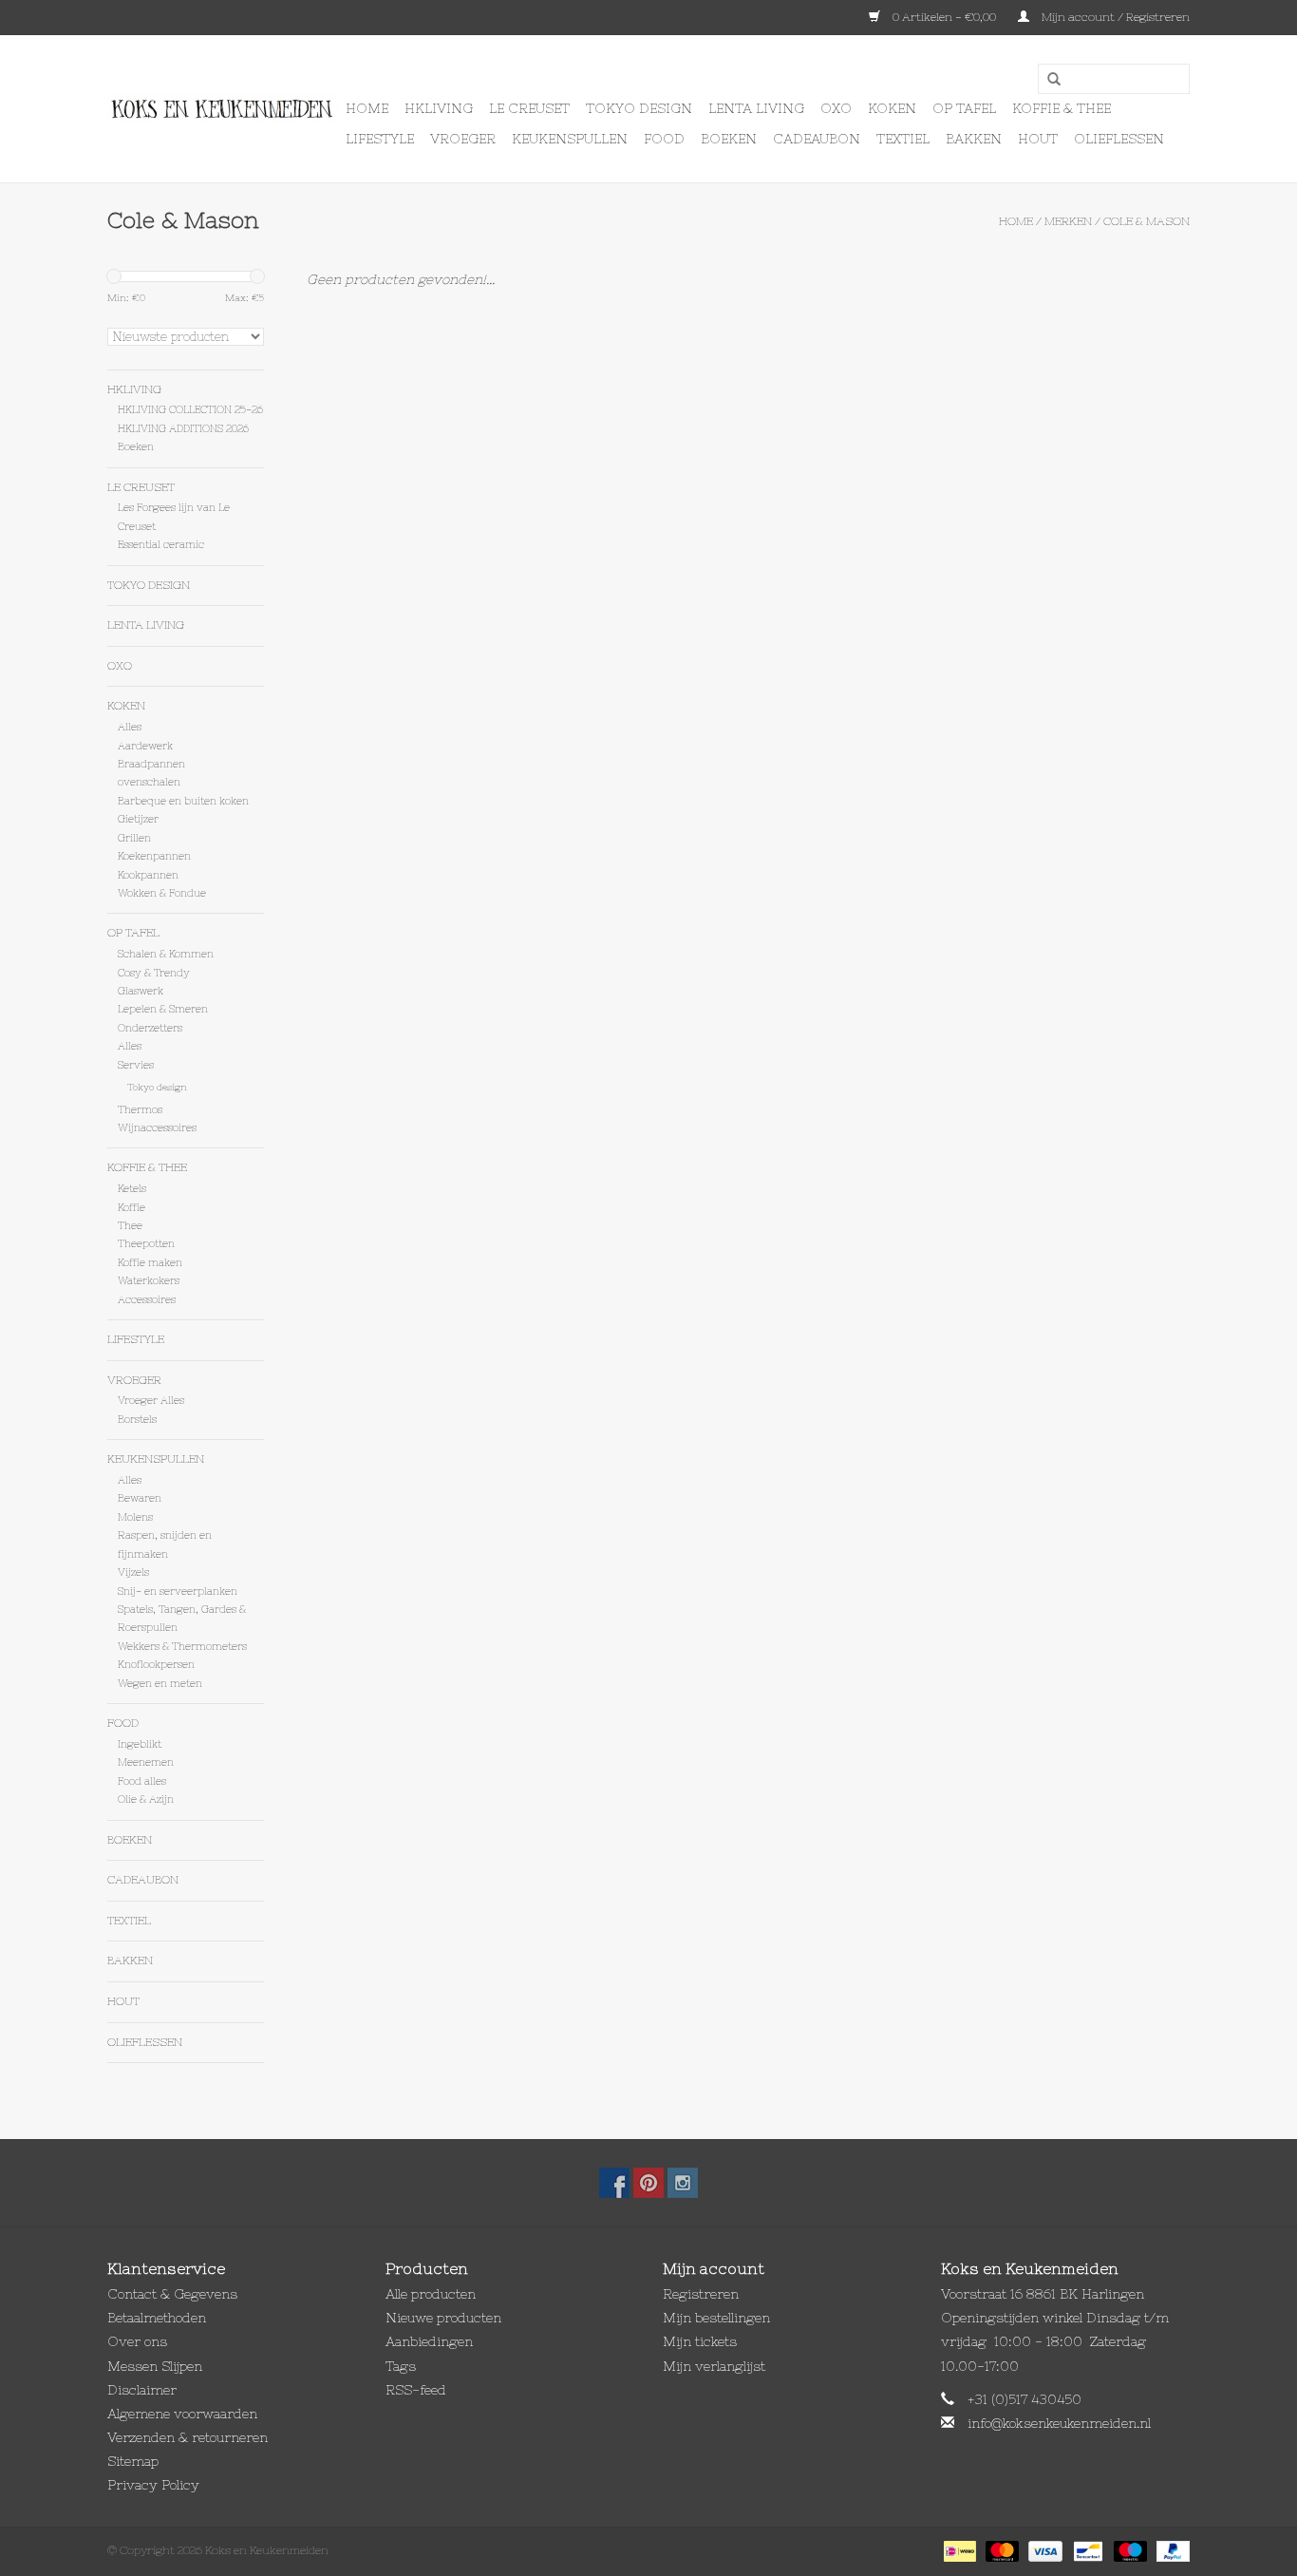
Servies (136, 1065)
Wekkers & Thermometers (182, 1646)
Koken (892, 108)
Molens (135, 1517)
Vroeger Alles (151, 1400)
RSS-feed (416, 2390)
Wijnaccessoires (157, 1127)
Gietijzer (138, 819)
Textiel (903, 139)
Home (367, 108)
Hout (1038, 139)
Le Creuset (529, 108)
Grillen (134, 838)
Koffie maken (150, 1262)
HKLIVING (439, 108)
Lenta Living (756, 108)
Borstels (137, 1419)
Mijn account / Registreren (1114, 17)
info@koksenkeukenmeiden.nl (1059, 2423)
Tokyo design (639, 108)
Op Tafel (964, 108)
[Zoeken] (1047, 80)
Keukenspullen (570, 139)
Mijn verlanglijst (714, 2366)
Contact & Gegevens (172, 2294)
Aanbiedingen (429, 2341)
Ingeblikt (140, 1744)
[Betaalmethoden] (958, 2550)
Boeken (729, 139)
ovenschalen (149, 782)
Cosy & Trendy (154, 973)
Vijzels (133, 1572)
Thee (130, 1225)
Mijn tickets (700, 2341)
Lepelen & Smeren (163, 1009)
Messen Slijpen (155, 2366)
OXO (836, 108)
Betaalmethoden (157, 2318)
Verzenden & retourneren (188, 2437)
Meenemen (146, 1762)
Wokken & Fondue (162, 893)
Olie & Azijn (146, 1799)
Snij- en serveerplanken (178, 1591)
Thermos (140, 1109)
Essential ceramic (161, 544)
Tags (401, 2366)
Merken (1068, 221)
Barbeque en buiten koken (183, 801)
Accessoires (147, 1299)
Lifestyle (380, 139)
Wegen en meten (160, 1683)
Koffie (132, 1207)
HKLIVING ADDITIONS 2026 (183, 428)
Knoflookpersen (156, 1664)
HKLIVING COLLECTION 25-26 (190, 409)
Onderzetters (150, 1028)
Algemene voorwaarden (182, 2414)
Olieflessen (1119, 139)
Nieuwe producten (443, 2318)
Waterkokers (149, 1280)
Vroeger (463, 139)
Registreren (701, 2294)
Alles (130, 727)
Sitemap (133, 2461)
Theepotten (146, 1243)
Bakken (974, 139)
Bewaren (140, 1498)
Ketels (132, 1188)
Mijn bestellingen (716, 2318)
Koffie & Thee (1062, 108)
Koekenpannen (154, 856)
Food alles (142, 1781)
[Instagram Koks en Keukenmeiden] (683, 2183)
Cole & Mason (1147, 221)
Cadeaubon (817, 139)
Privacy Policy (153, 2485)
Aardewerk (145, 746)
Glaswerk (141, 991)
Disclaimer (142, 2390)
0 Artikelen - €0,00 (944, 17)
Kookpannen (148, 875)
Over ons (137, 2341)
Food (664, 139)
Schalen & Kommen (166, 954)
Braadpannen (151, 764)
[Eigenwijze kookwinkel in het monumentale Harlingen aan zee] (224, 109)
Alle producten (431, 2294)
